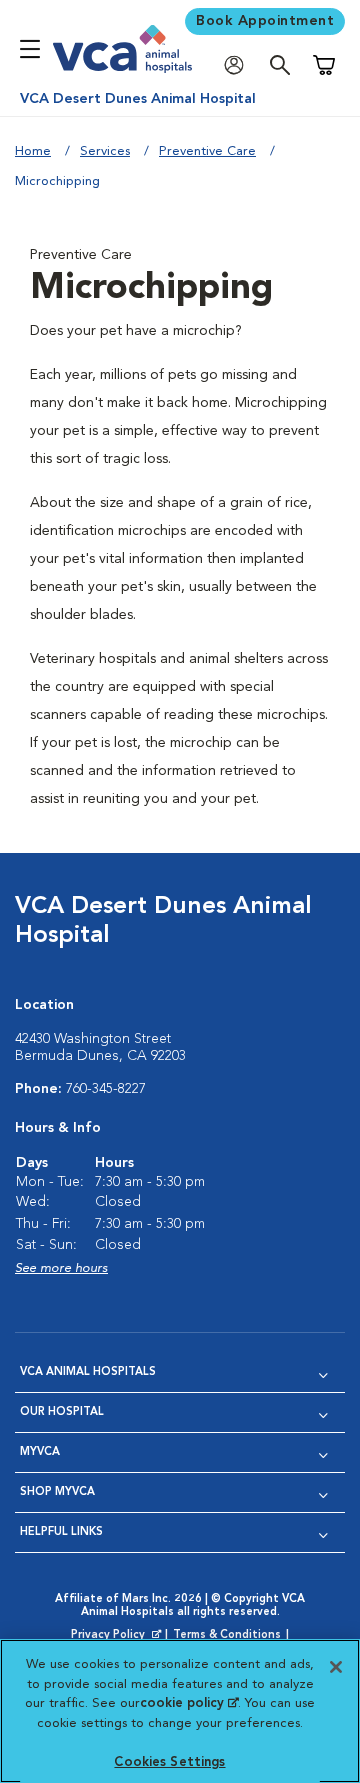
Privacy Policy (118, 1636)
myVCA (40, 1452)
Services (105, 151)
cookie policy (189, 1703)
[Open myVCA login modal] (239, 65)
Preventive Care (207, 151)
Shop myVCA (57, 1492)
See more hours (61, 1268)
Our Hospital (62, 1412)
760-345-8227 (106, 1089)
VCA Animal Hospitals (88, 1372)
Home (33, 151)
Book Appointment (265, 21)
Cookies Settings (169, 1762)
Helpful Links (61, 1532)
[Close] (336, 1667)
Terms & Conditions (227, 1635)
